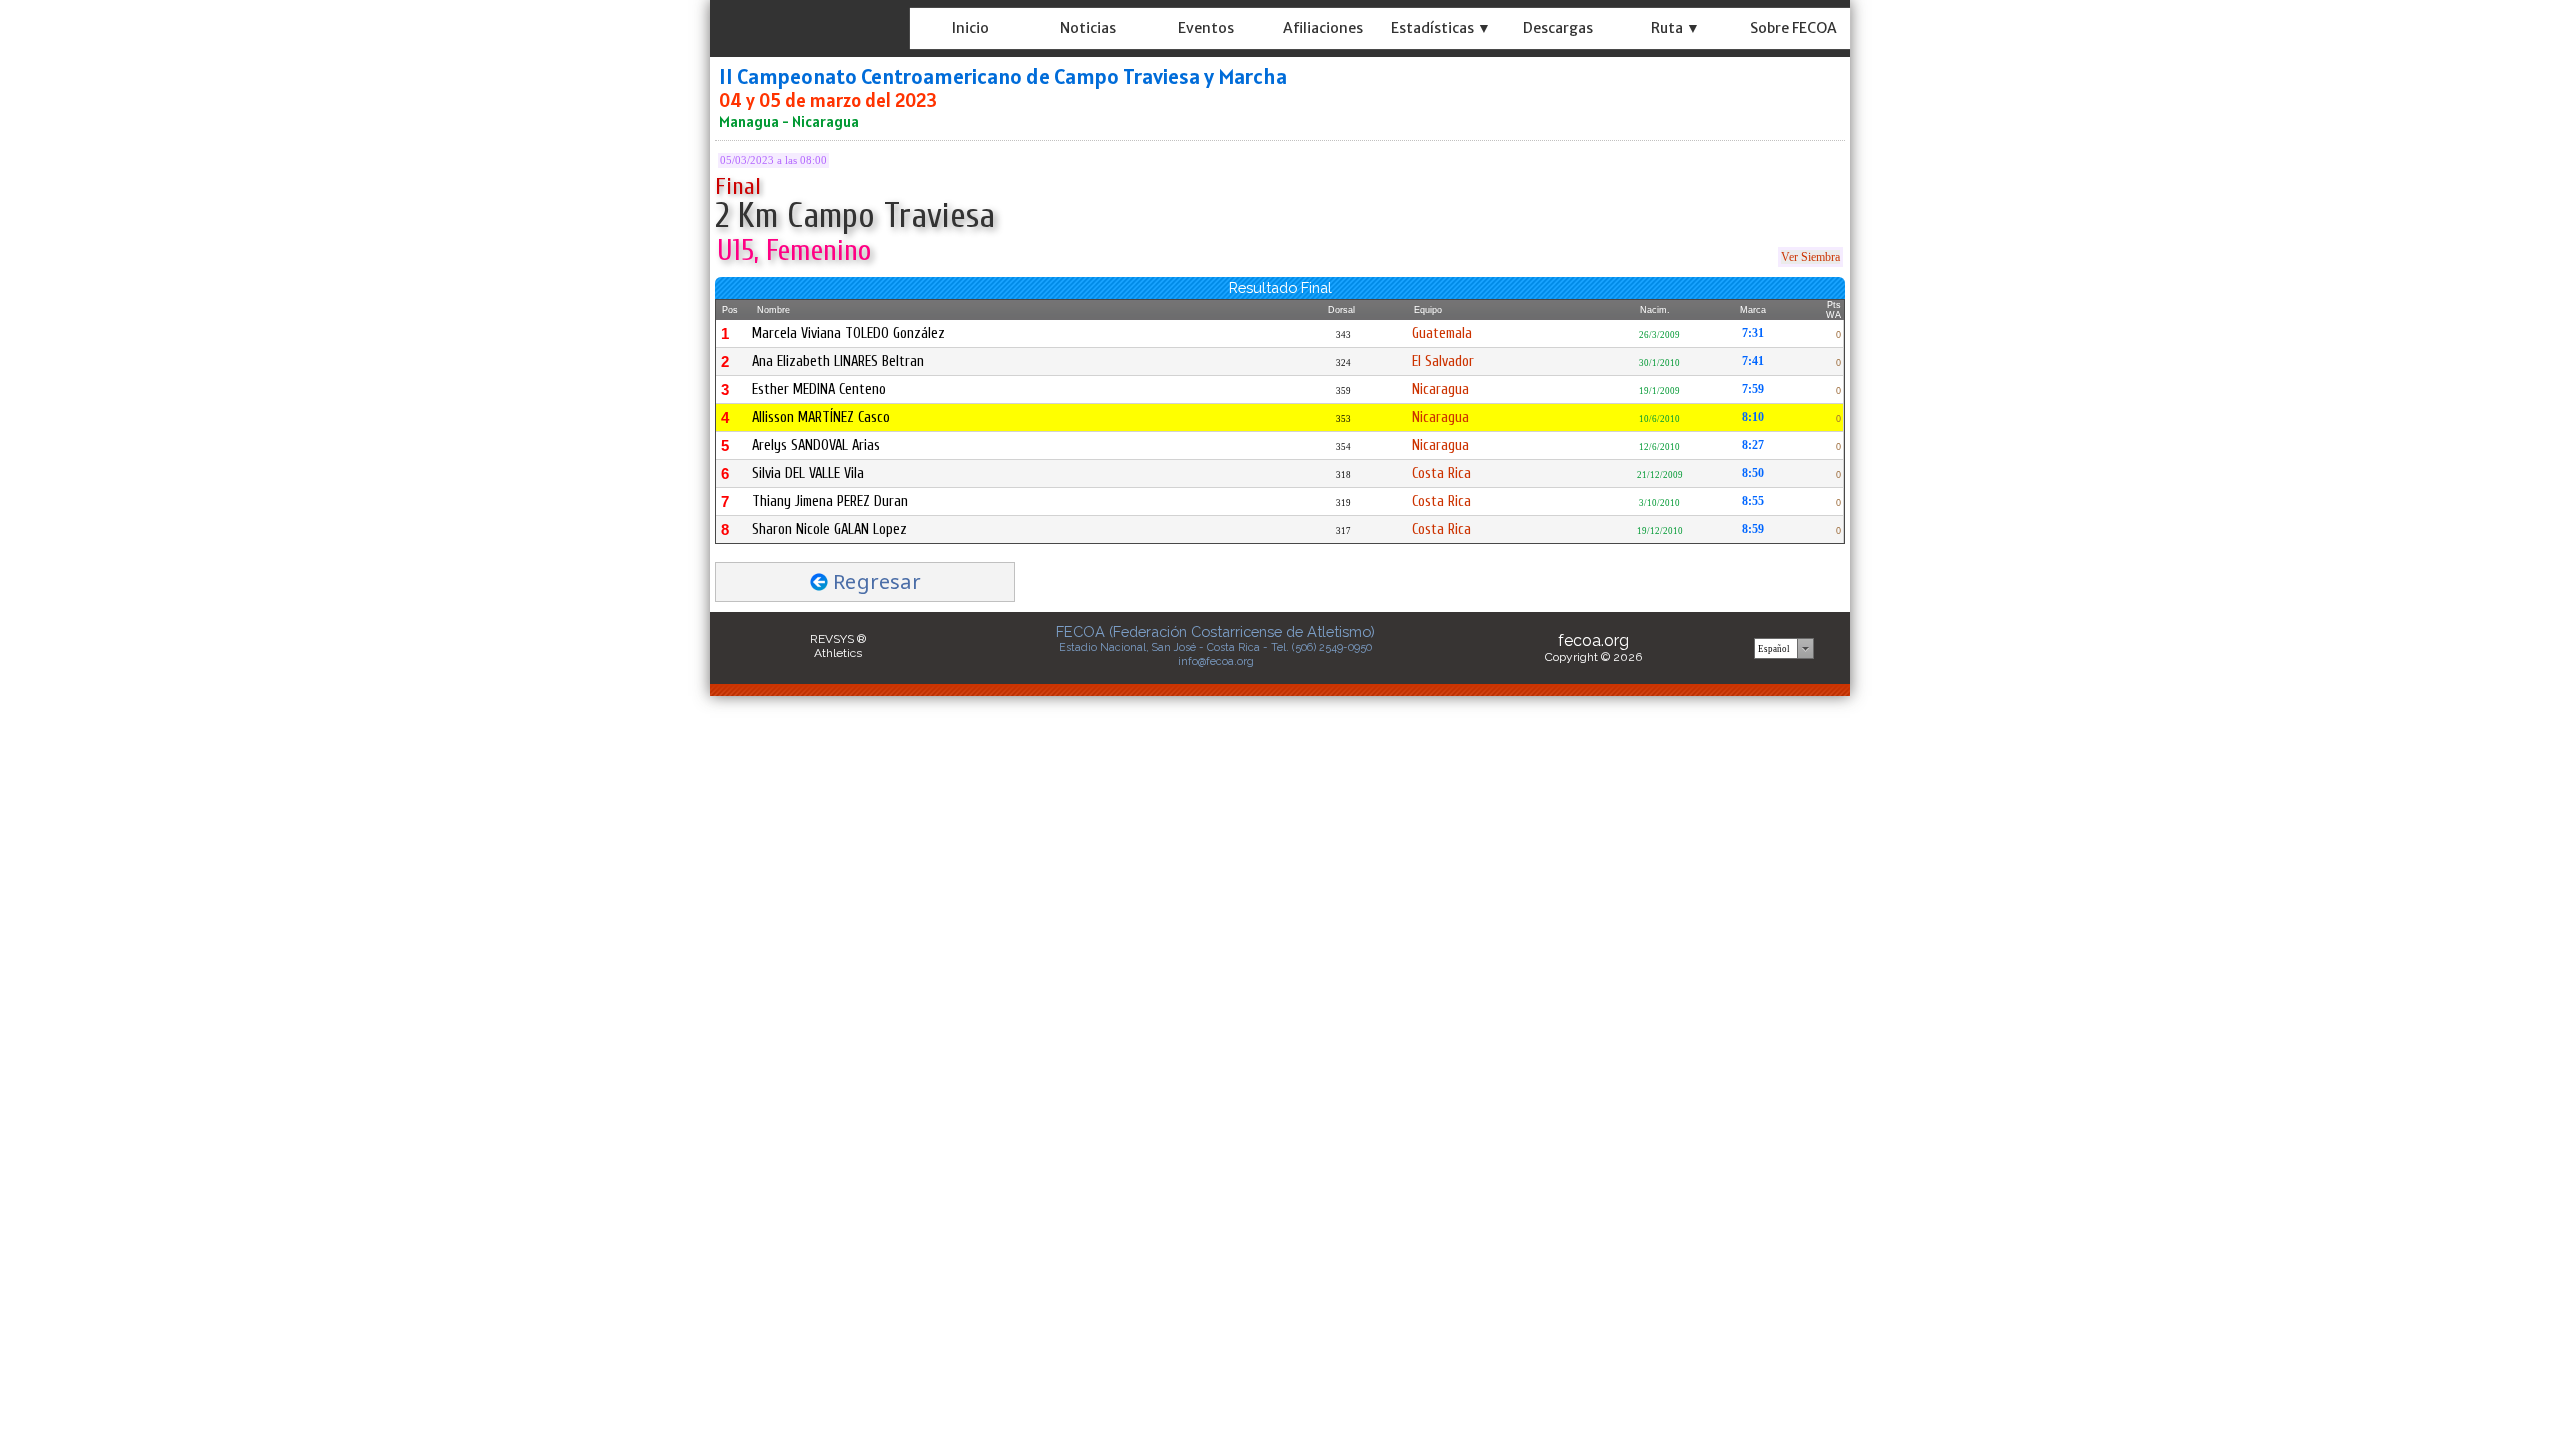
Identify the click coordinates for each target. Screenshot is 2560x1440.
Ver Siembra (1810, 257)
